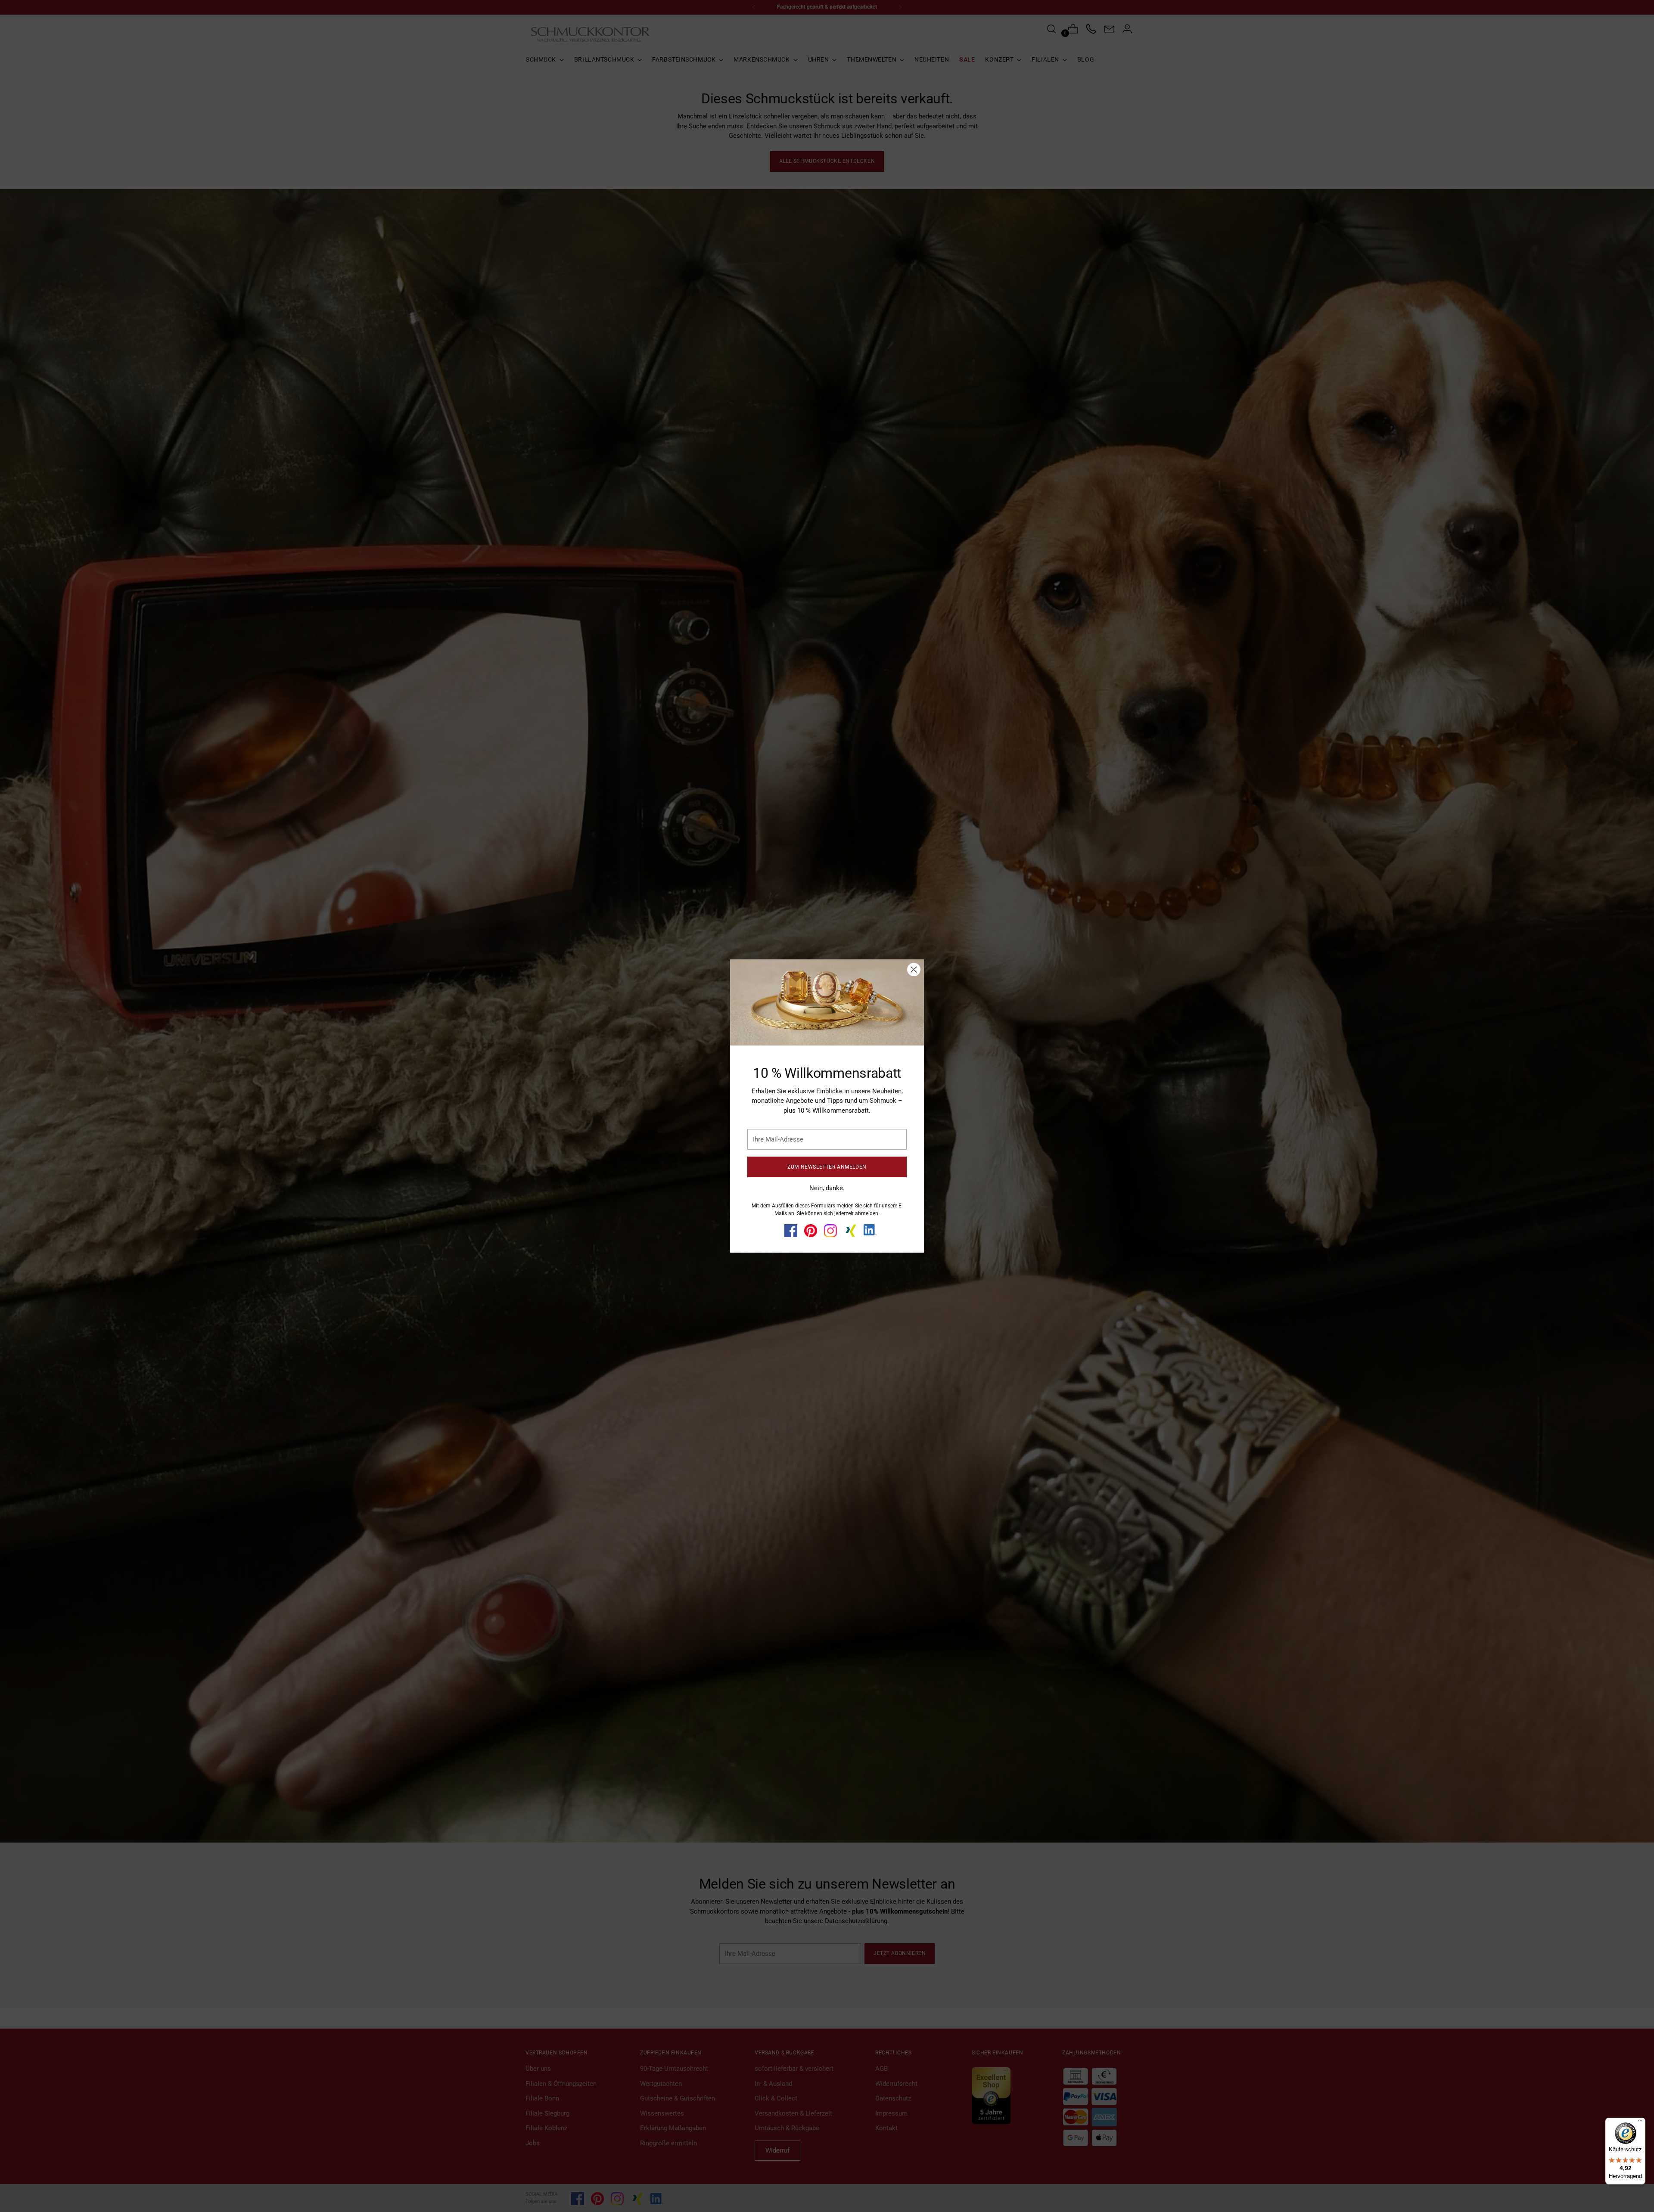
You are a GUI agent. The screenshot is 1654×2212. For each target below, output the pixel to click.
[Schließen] (914, 969)
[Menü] (1640, 2123)
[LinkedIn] (870, 1230)
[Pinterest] (811, 1231)
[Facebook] (791, 1231)
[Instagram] (830, 1231)
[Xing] (850, 1231)
